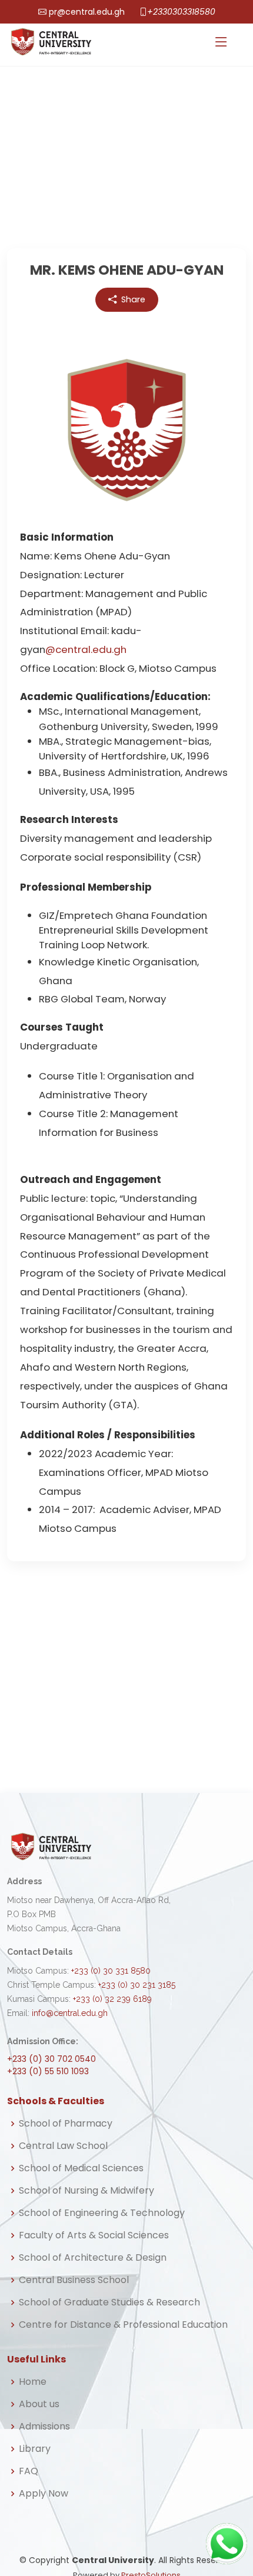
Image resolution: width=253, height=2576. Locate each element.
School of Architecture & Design (93, 2258)
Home (33, 2382)
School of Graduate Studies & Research (109, 2302)
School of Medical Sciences (81, 2168)
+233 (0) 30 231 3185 (137, 1985)
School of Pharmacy (66, 2124)
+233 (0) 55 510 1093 (48, 2071)
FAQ (29, 2471)
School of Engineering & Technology (102, 2213)
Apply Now (44, 2494)
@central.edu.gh (86, 649)
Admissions (44, 2427)
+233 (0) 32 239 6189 (112, 1999)
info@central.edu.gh (70, 2013)
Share (133, 299)
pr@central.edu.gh (87, 12)
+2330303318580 (181, 12)
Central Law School (63, 2146)
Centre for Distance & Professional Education (123, 2325)
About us (39, 2404)
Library (35, 2449)
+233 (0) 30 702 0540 (51, 2059)
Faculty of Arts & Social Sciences (94, 2235)
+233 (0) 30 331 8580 (111, 1971)
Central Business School (74, 2280)
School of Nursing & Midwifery (86, 2191)
